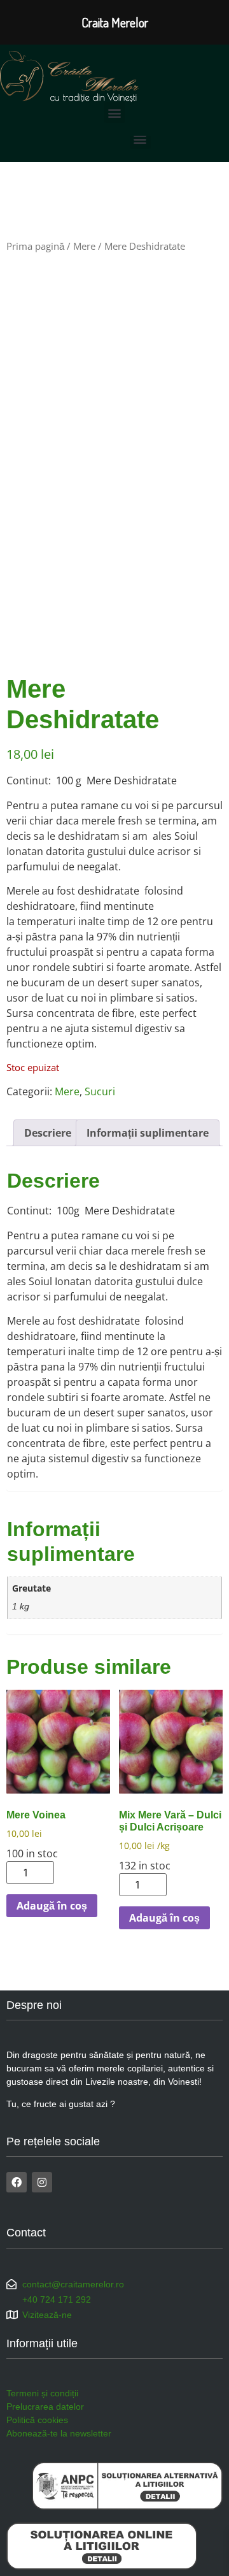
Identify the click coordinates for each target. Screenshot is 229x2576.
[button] (115, 112)
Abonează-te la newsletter (59, 2433)
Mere (84, 246)
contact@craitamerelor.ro (73, 2284)
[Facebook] (17, 2182)
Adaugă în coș (52, 1906)
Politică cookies (37, 2420)
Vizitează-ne (47, 2315)
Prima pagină (35, 246)
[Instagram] (42, 2182)
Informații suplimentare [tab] (148, 1133)
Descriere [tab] (48, 1133)
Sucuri (100, 1091)
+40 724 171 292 (57, 2299)
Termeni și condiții (42, 2393)
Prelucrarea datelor (45, 2407)
